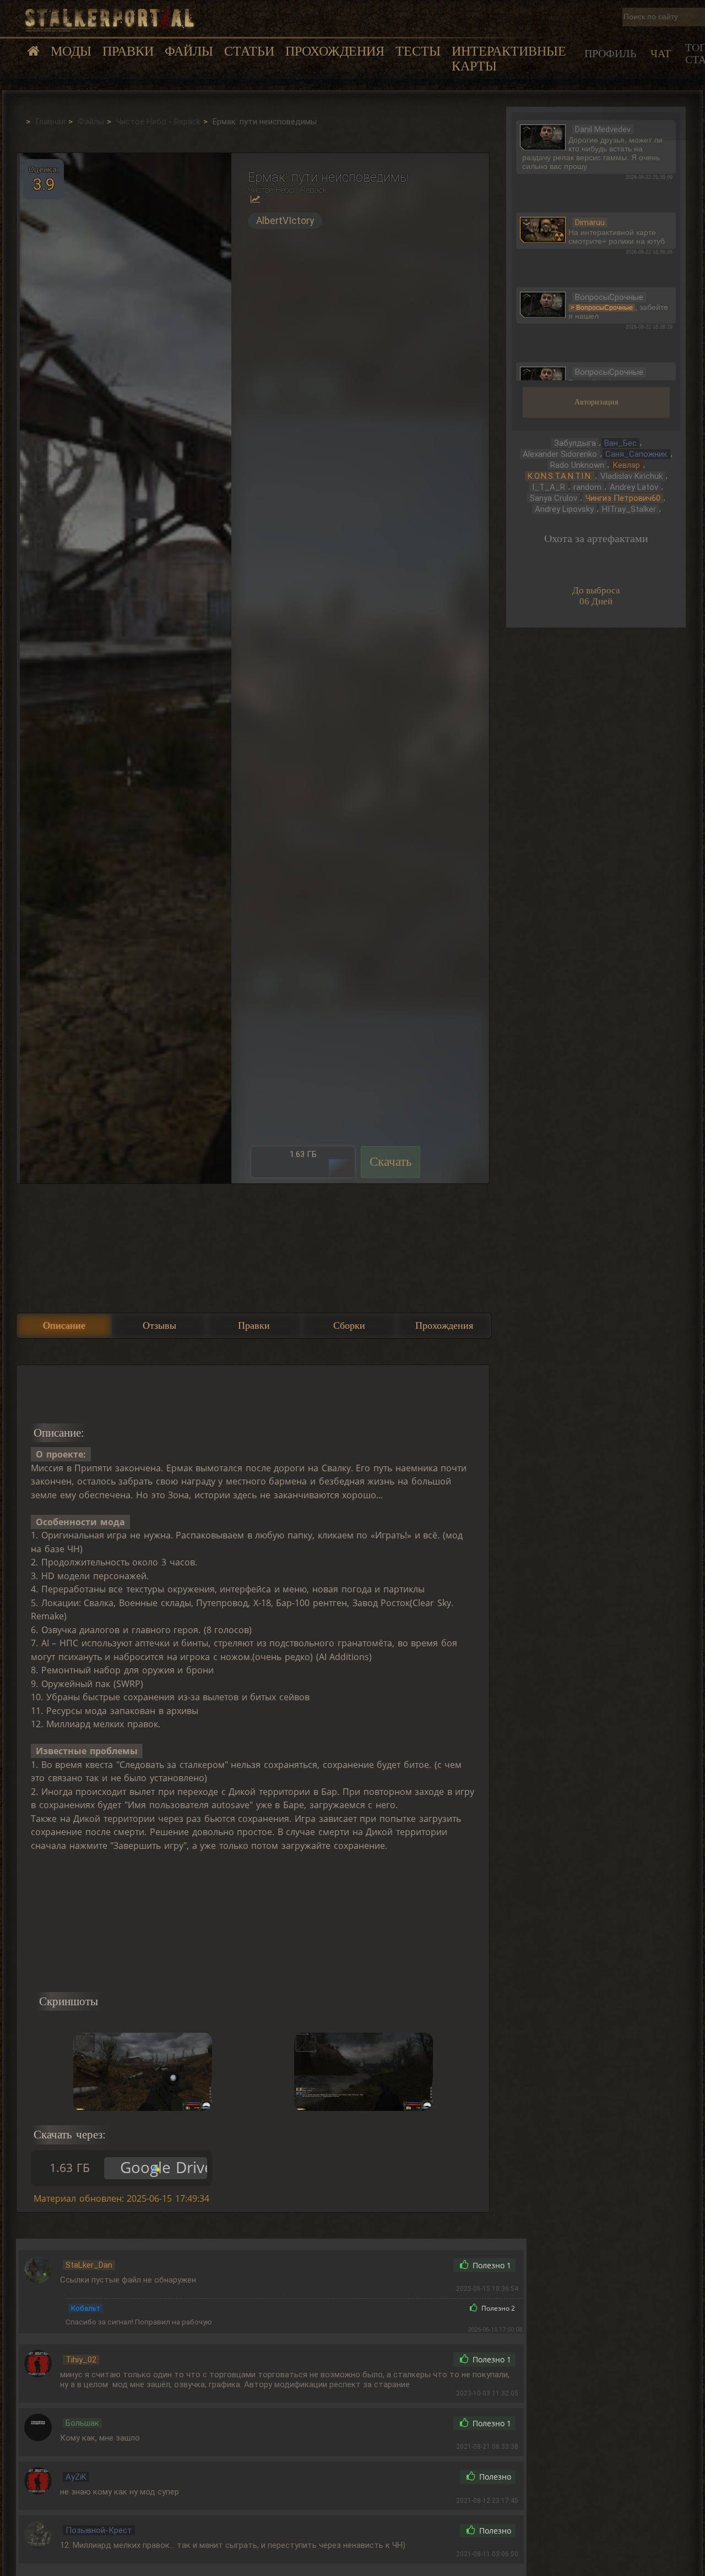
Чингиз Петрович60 (623, 498)
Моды (71, 51)
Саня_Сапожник (636, 454)
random (587, 487)
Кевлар (626, 465)
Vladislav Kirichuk (631, 476)
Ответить (421, 2265)
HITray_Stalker (629, 509)
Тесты (418, 51)
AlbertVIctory (285, 221)
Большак (82, 2423)
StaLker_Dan (89, 2265)
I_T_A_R (549, 487)
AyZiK (76, 2477)
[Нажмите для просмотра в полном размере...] (124, 668)
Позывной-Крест (99, 2530)
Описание (64, 1325)
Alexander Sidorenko (560, 454)
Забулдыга (575, 443)
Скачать (391, 1162)
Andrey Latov (634, 487)
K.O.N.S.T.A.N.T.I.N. (560, 476)
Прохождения (335, 51)
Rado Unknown (577, 465)
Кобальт (86, 2308)
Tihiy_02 (81, 2360)
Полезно (491, 2266)
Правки (128, 51)
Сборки (349, 1325)
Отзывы (159, 1325)
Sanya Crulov (554, 498)
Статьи (249, 51)
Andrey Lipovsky (564, 509)
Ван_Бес (620, 443)
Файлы (189, 51)
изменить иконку (543, 136)
